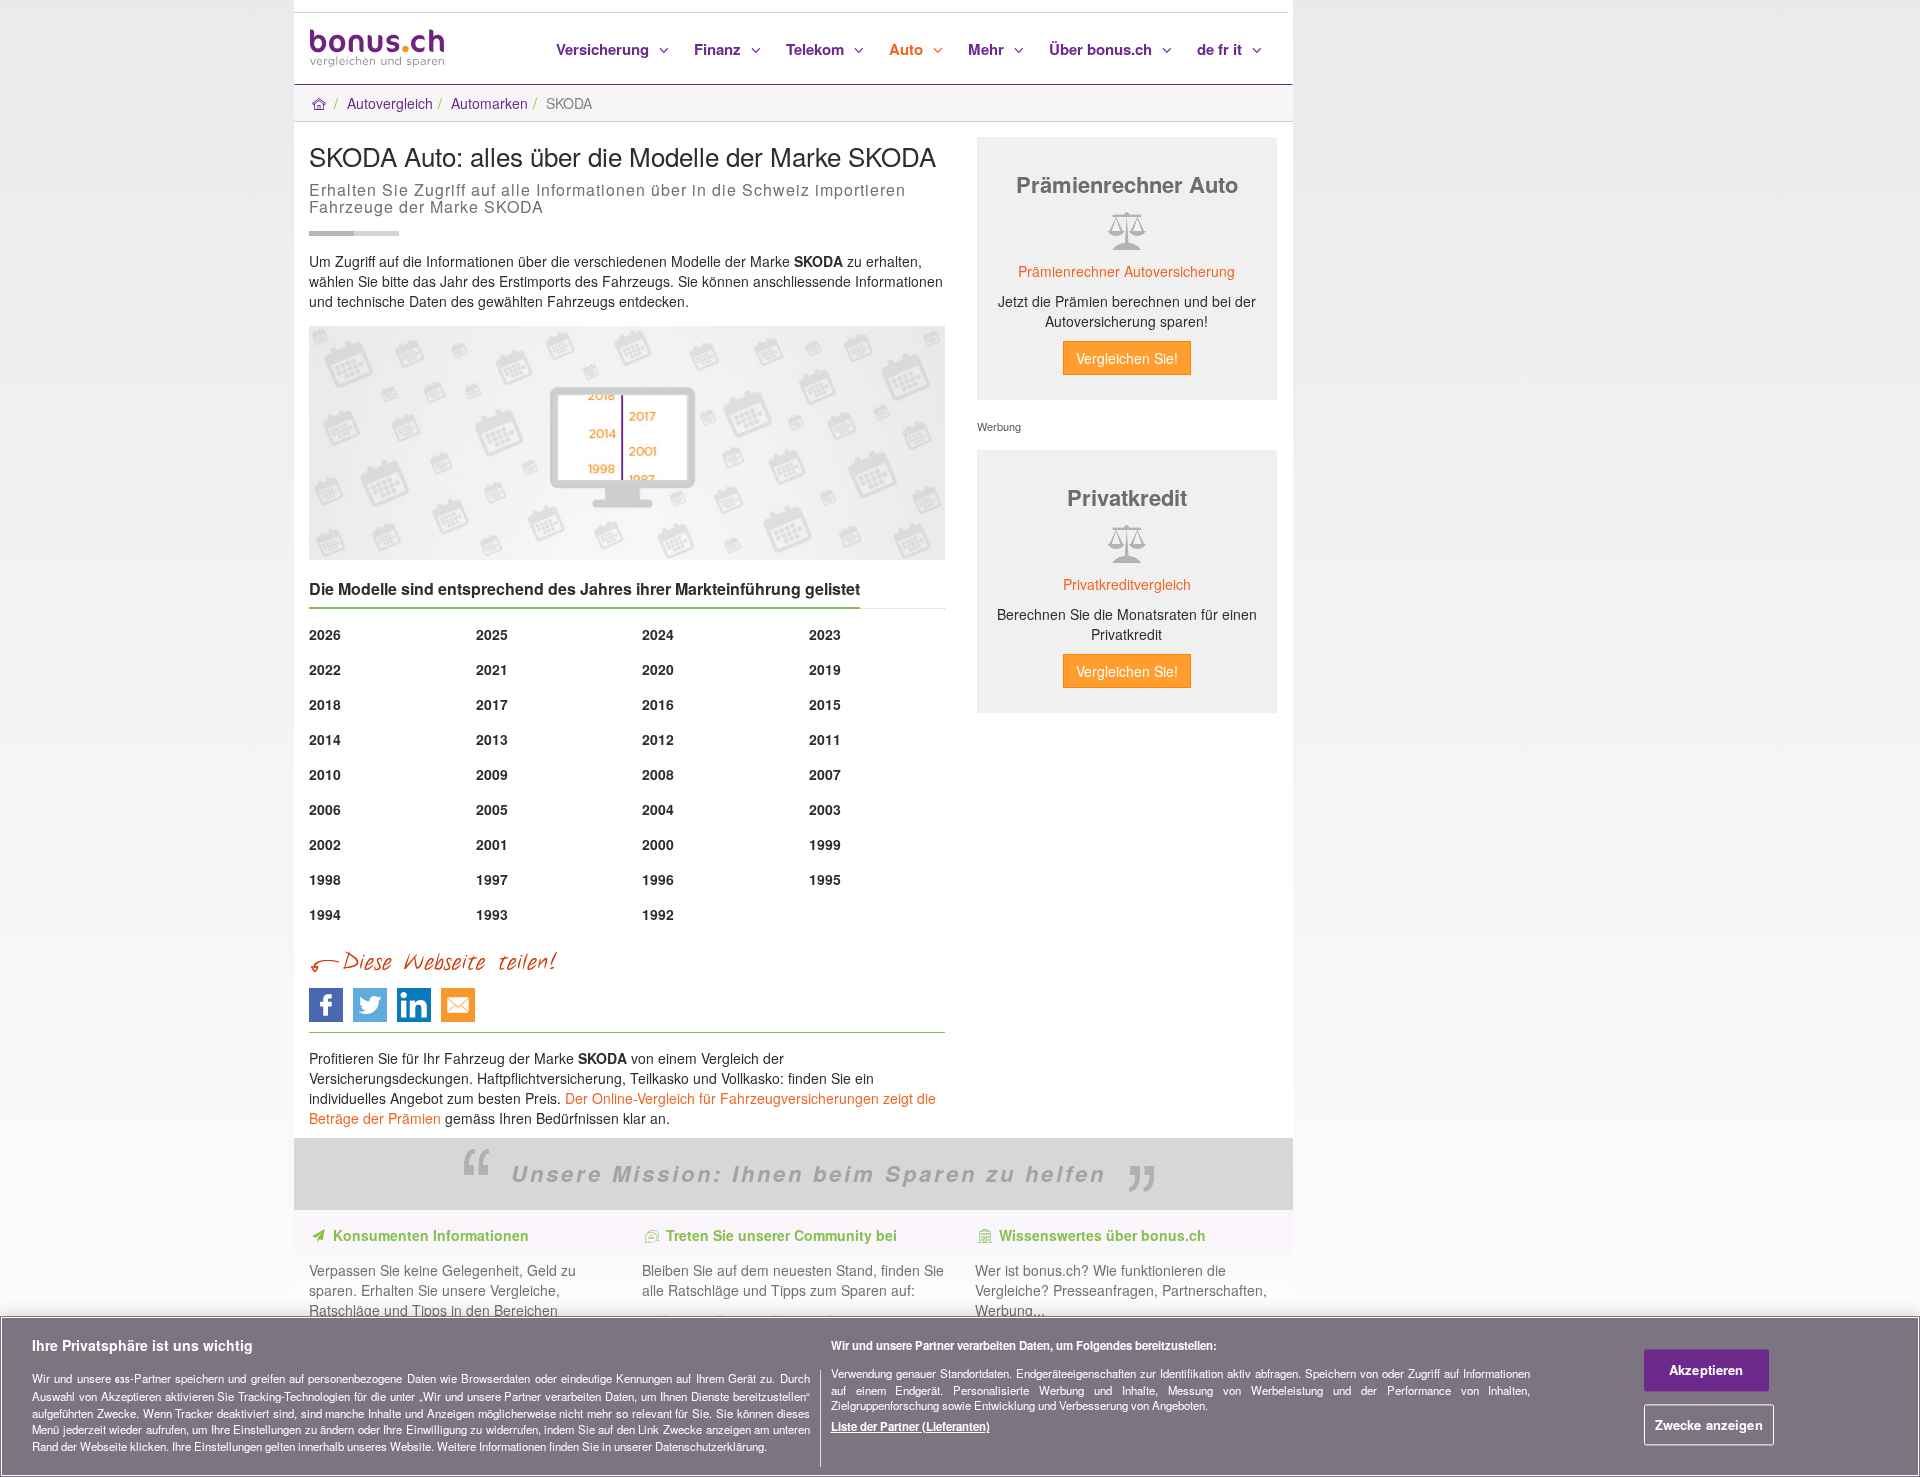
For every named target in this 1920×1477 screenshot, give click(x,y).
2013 (492, 739)
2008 (658, 774)
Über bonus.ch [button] (1102, 49)
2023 (825, 634)
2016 (658, 704)
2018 (325, 704)
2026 (325, 634)
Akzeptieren (1706, 1370)
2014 (325, 739)
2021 (492, 669)
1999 (825, 844)
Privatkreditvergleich (1127, 584)
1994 (325, 914)
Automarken (489, 103)
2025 (492, 634)
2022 (325, 669)
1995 (825, 879)
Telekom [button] (817, 49)
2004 (658, 809)
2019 (825, 669)
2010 (325, 774)
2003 (825, 809)
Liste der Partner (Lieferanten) (910, 1426)
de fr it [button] (1221, 49)
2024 (658, 634)
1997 (492, 879)
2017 (492, 704)
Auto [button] (908, 49)
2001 (492, 844)
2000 (658, 844)
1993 (492, 914)
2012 (658, 739)
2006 (325, 809)
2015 (825, 704)
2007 (825, 774)
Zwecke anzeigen (1709, 1424)
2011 (825, 739)
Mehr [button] (988, 49)
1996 (658, 879)
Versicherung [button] (604, 49)
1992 (658, 914)
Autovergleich (390, 103)
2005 (492, 809)
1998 (325, 879)
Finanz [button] (719, 49)
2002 (325, 844)
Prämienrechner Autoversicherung (1126, 271)
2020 (658, 669)
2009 (492, 774)
